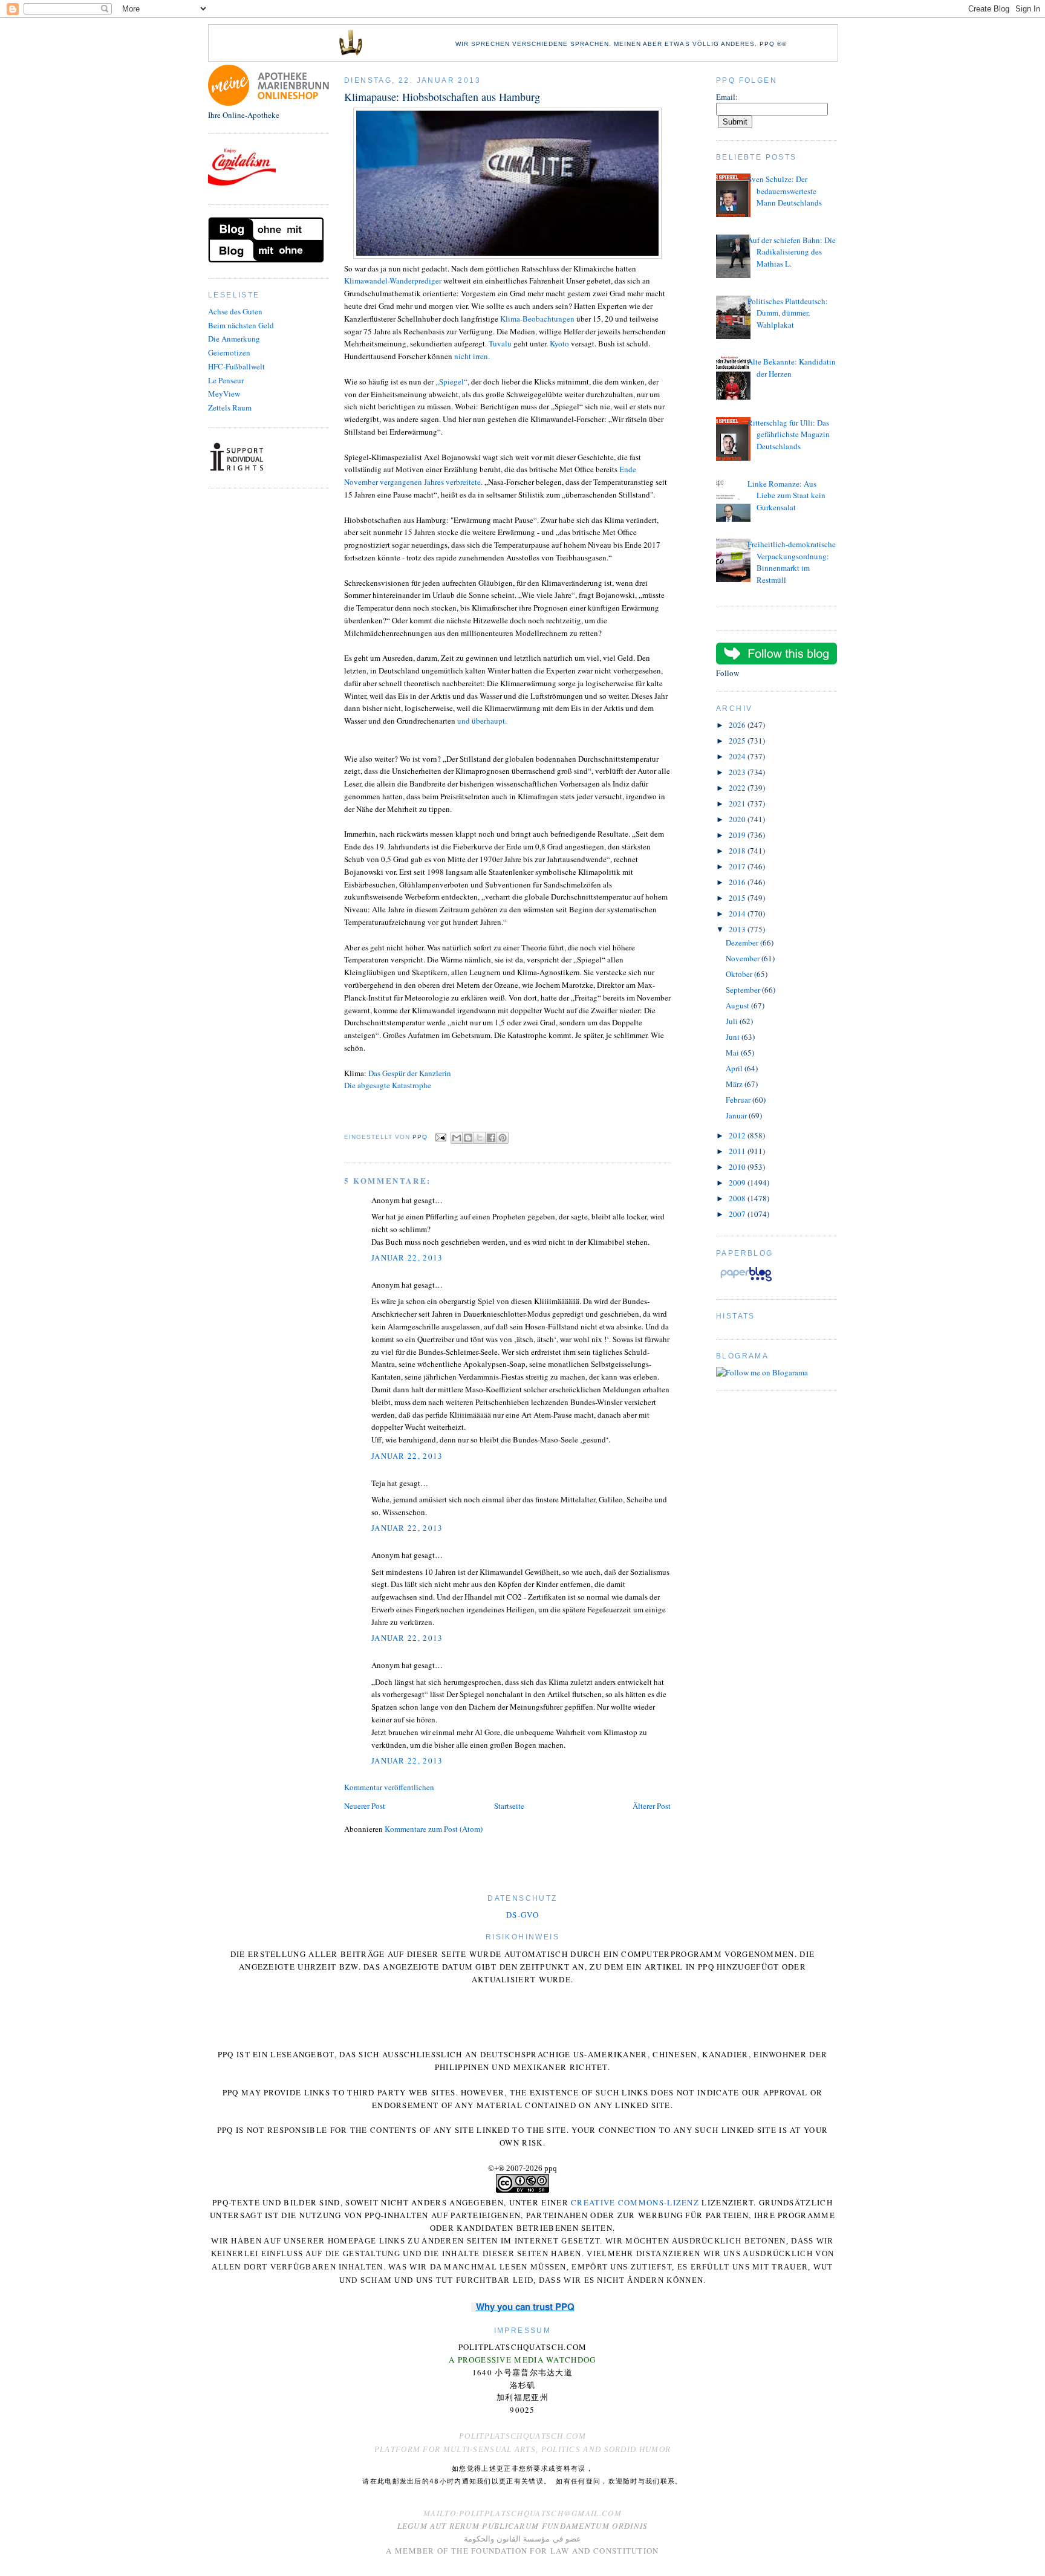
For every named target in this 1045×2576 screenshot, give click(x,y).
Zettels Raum (230, 407)
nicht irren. (472, 356)
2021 (738, 803)
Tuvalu (500, 343)
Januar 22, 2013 (407, 1257)
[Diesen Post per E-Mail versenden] (457, 1138)
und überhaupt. (482, 721)
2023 (738, 772)
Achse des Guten (235, 311)
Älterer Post (652, 1806)
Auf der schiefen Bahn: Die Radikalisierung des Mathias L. (792, 252)
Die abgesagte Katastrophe (388, 1085)
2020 (738, 819)
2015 (738, 898)
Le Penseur (226, 380)
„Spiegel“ (451, 381)
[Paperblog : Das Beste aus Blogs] (746, 1281)
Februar (739, 1100)
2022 (738, 788)
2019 (738, 835)
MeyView (224, 394)
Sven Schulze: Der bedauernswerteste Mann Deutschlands (785, 191)
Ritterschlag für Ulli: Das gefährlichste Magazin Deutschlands (789, 434)
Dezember (743, 942)
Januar (737, 1115)
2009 (738, 1183)
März (735, 1084)
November (744, 958)
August (738, 1005)
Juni (734, 1037)
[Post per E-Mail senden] (441, 1137)
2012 (738, 1135)
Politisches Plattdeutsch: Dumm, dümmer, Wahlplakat (788, 313)
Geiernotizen (229, 352)
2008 (738, 1198)
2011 (738, 1151)
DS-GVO (522, 1915)
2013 (738, 929)
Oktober (740, 974)
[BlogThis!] (468, 1138)
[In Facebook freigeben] (491, 1138)
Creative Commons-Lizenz (635, 2202)
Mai (733, 1053)
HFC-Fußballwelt (236, 366)
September (744, 990)
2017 (738, 866)
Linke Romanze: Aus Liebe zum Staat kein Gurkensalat (786, 495)
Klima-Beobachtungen (537, 319)
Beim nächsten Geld (241, 325)
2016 (738, 882)
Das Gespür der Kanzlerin (410, 1073)
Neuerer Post (365, 1806)
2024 (738, 756)
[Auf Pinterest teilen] (503, 1138)
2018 (738, 851)
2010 (738, 1167)
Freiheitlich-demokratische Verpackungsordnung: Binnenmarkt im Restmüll (792, 562)
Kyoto (559, 343)
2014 (738, 913)
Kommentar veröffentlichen (389, 1787)
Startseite (509, 1806)
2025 (738, 741)
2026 (738, 725)
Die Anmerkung (234, 339)
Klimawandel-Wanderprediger (393, 281)
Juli (733, 1021)
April (735, 1068)
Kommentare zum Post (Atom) (434, 1829)
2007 (738, 1214)
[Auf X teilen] (480, 1138)
